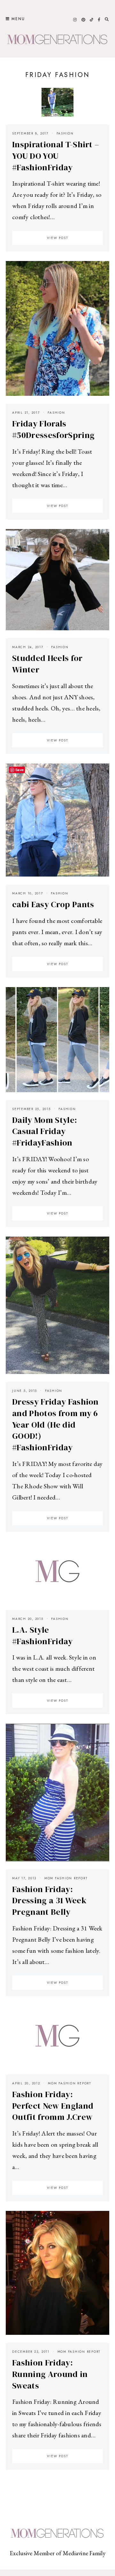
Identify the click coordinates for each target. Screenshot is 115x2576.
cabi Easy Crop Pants (53, 904)
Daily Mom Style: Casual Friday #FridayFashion (45, 1131)
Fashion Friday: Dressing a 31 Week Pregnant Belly (49, 1901)
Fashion (65, 133)
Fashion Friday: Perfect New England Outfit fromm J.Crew (53, 2106)
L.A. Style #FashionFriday (42, 1636)
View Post (58, 238)
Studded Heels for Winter (47, 664)
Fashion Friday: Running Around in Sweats (50, 2374)
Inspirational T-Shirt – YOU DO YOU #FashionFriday (56, 156)
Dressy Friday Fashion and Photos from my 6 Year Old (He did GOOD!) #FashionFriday (55, 1425)
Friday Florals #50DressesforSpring (53, 429)
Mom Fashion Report (66, 1878)
